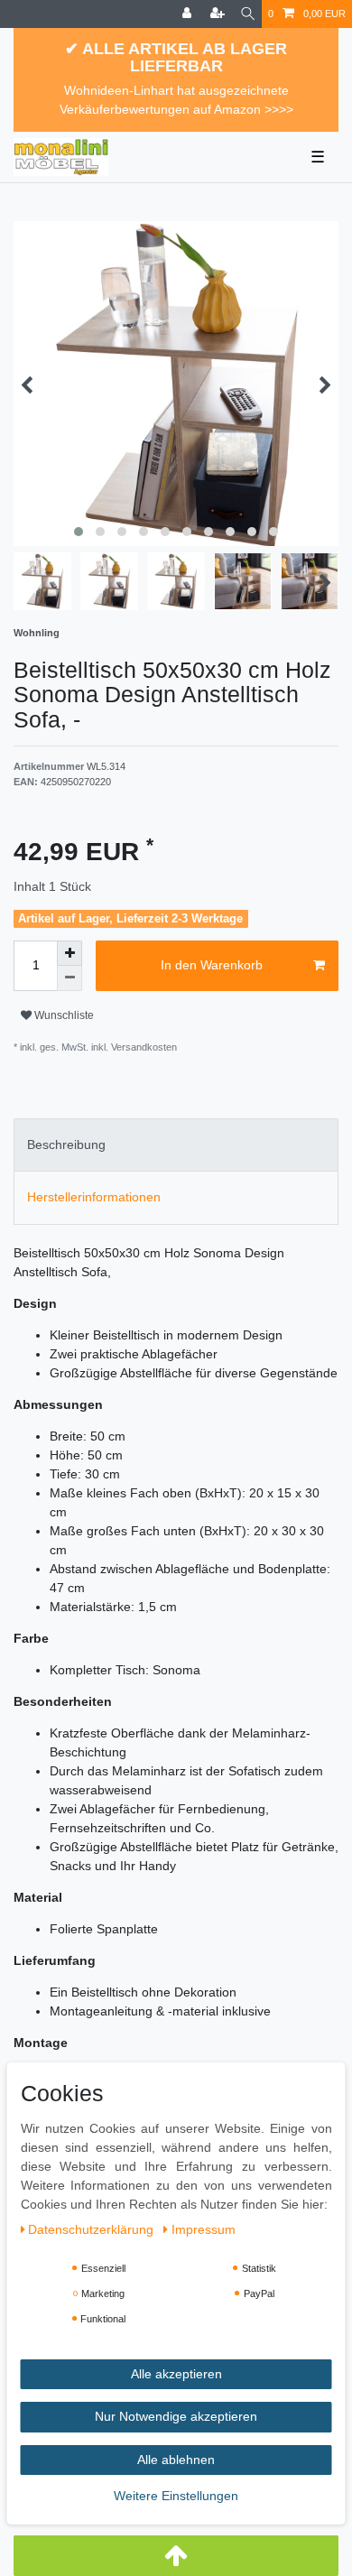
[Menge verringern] (69, 978)
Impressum (204, 2229)
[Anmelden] (189, 14)
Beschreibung (66, 1144)
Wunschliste (63, 1015)
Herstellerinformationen (94, 1197)
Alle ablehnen (176, 2460)
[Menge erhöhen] (69, 953)
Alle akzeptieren (176, 2374)
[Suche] (248, 14)
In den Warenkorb (212, 965)
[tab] (176, 1145)
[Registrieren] (219, 14)
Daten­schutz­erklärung (93, 2229)
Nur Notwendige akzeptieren (176, 2416)
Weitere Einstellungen (176, 2496)
